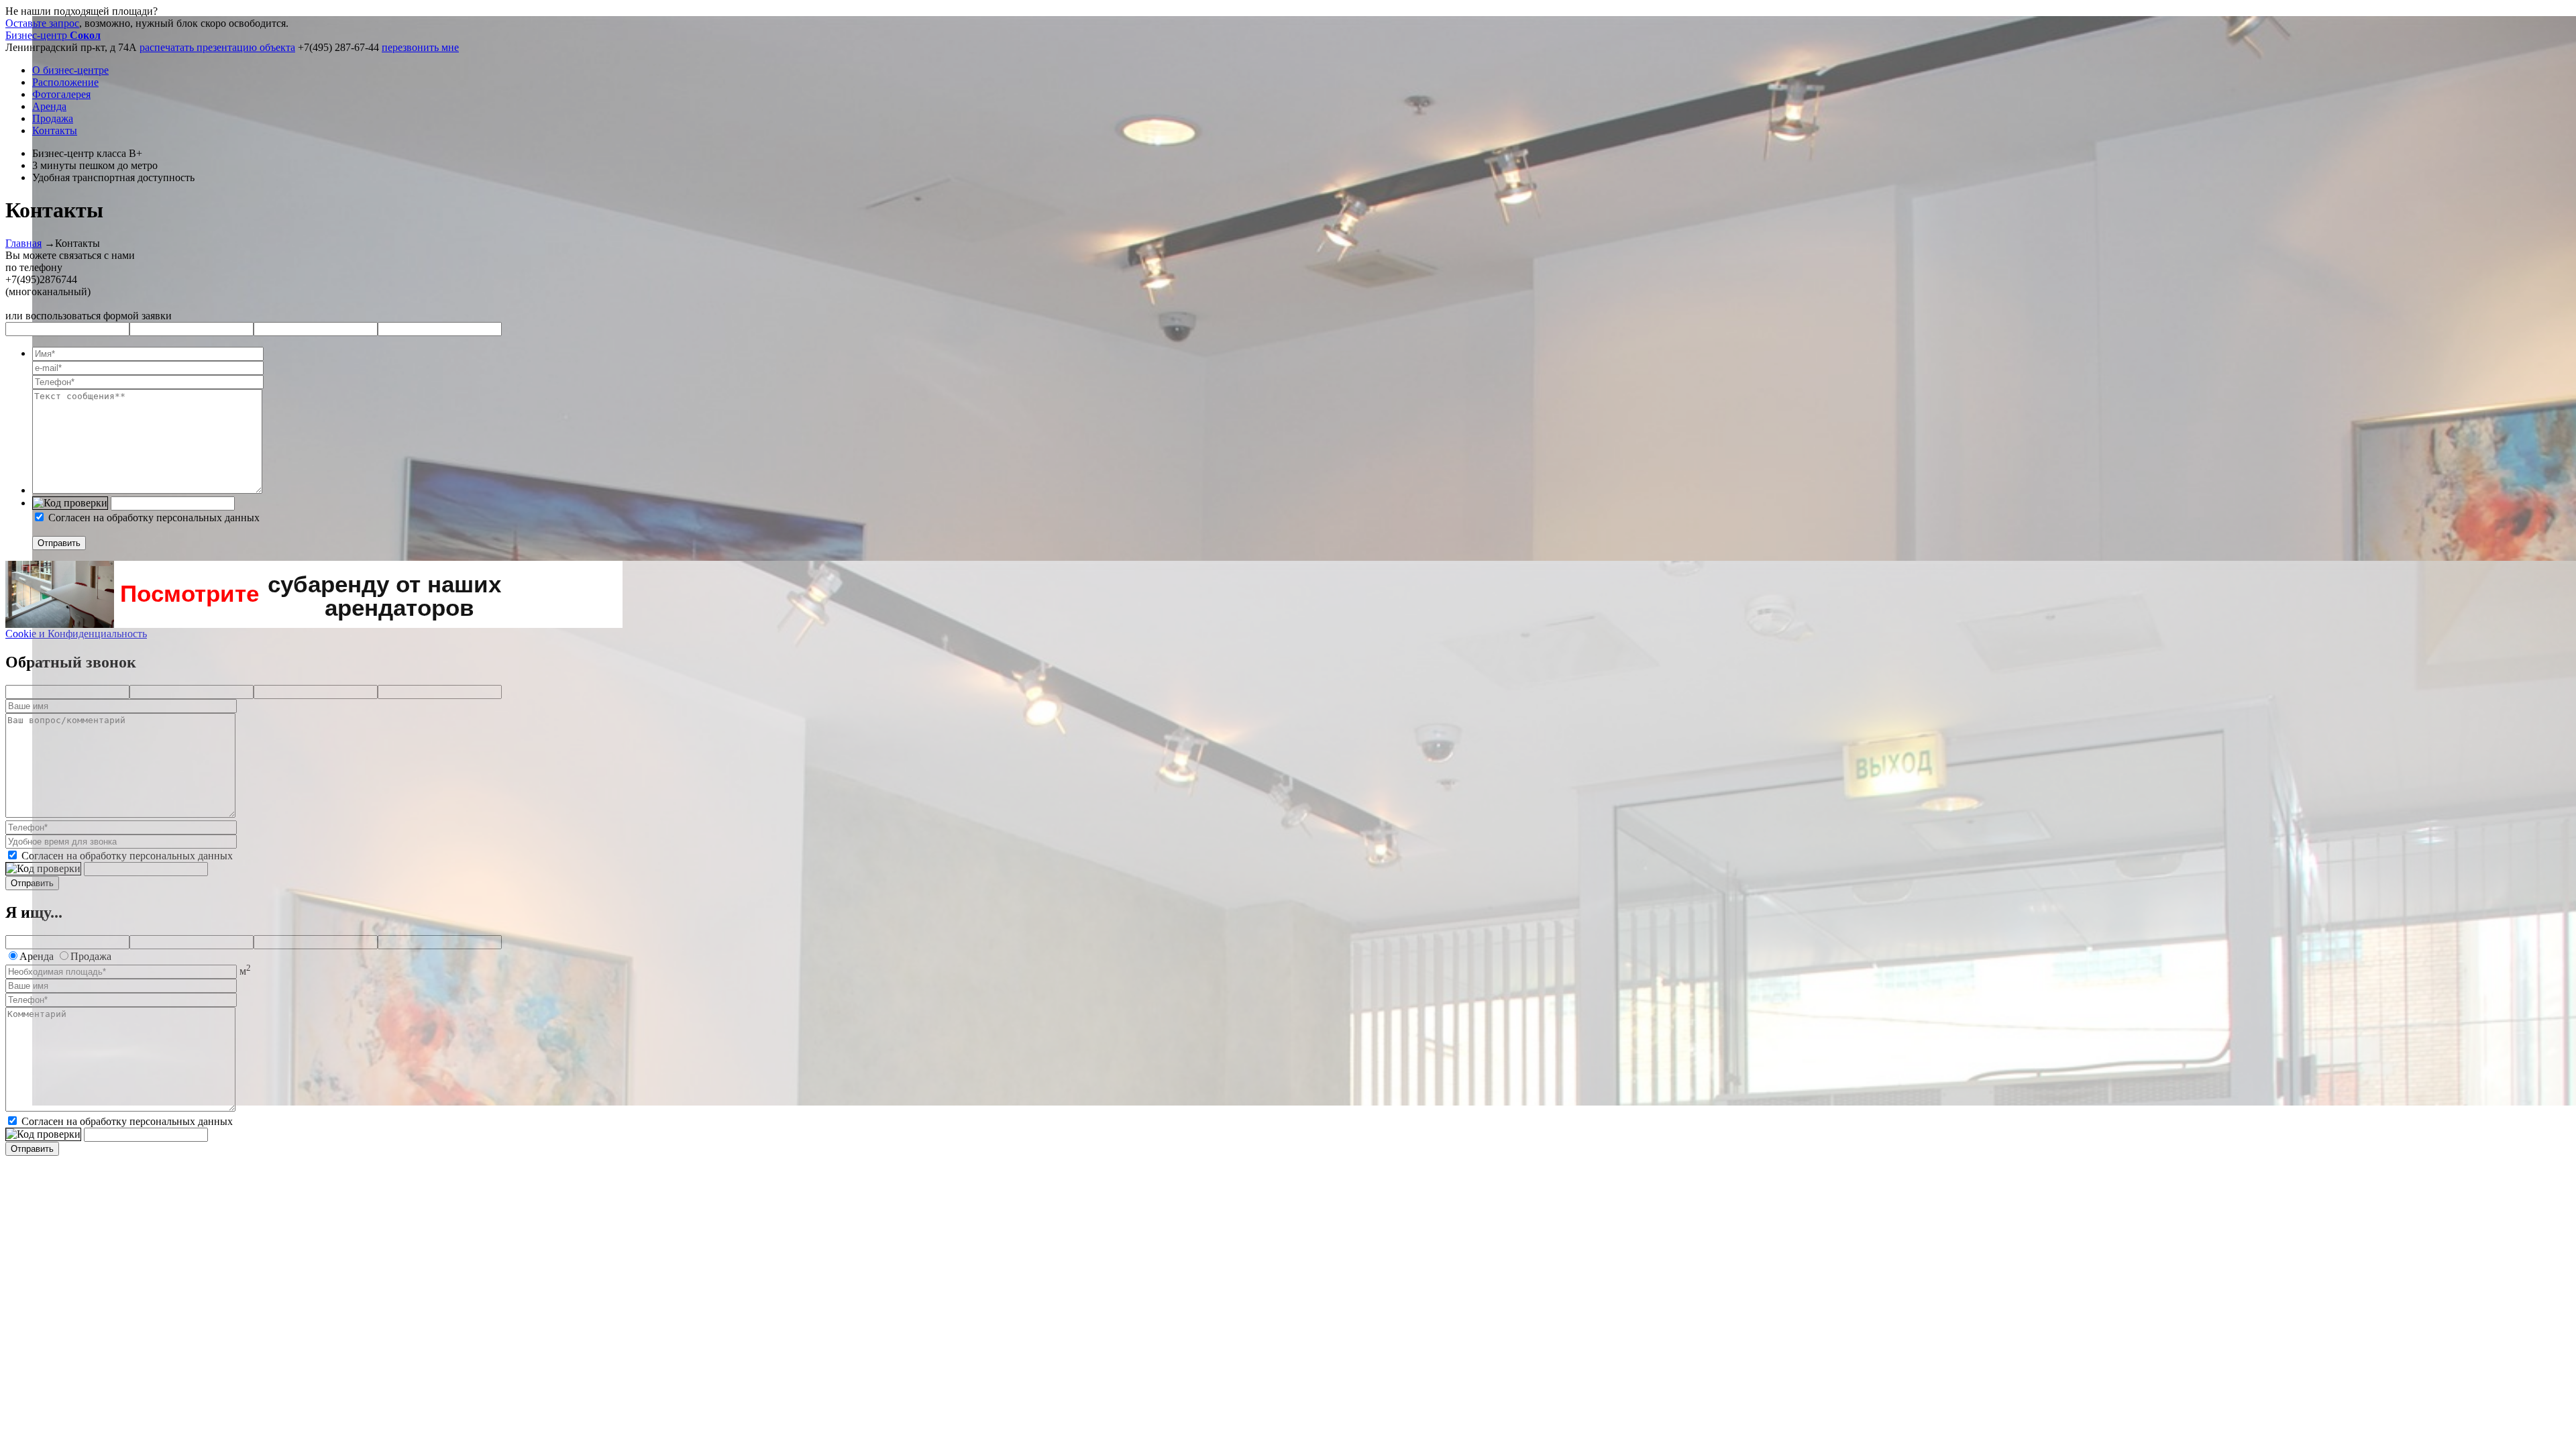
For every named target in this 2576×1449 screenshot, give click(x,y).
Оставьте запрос (42, 23)
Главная (23, 243)
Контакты (55, 130)
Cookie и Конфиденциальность (76, 634)
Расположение (65, 82)
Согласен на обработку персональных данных (154, 518)
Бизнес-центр (53, 35)
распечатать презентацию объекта (217, 47)
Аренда (49, 106)
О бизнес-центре (70, 70)
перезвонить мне (420, 47)
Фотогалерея (61, 94)
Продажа (53, 118)
